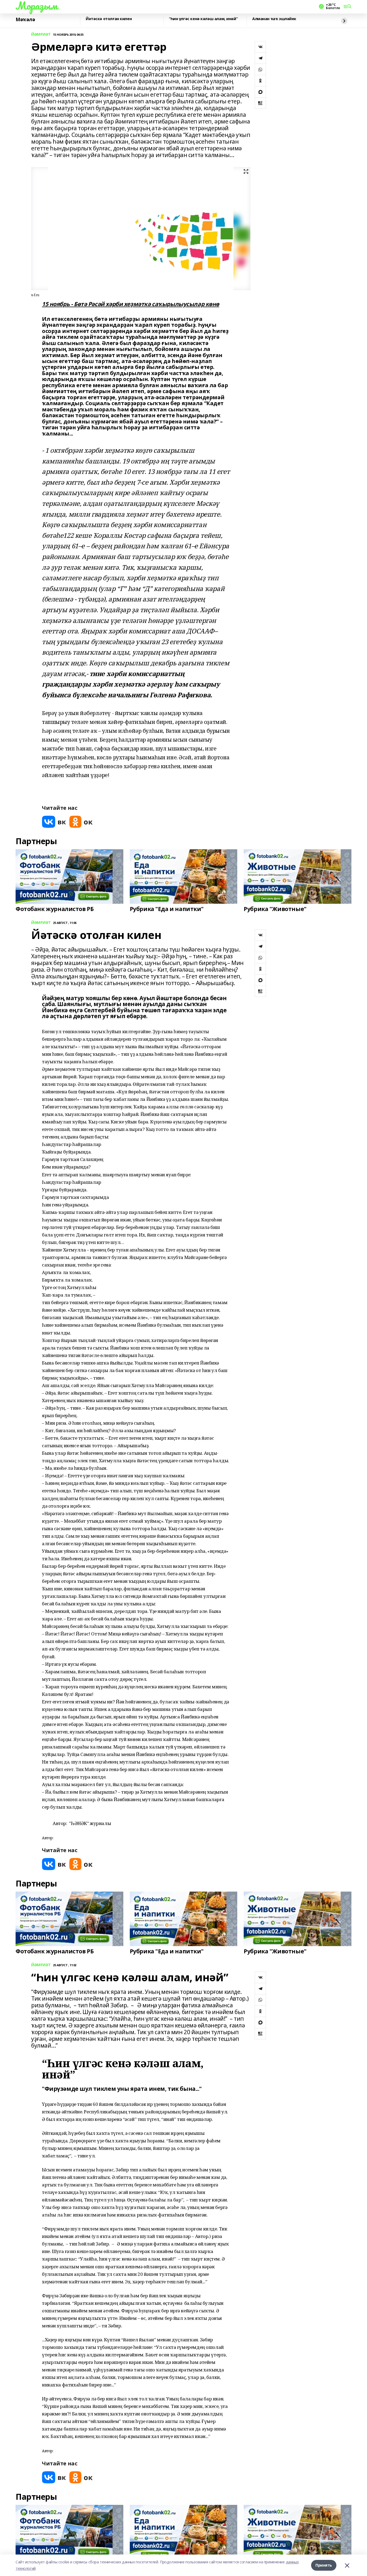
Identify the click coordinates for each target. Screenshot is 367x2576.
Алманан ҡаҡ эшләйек (274, 19)
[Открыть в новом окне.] (54, 822)
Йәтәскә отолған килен (109, 19)
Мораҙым (37, 6)
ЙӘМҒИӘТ (41, 35)
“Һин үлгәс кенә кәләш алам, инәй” (203, 19)
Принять (324, 2565)
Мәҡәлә (25, 20)
